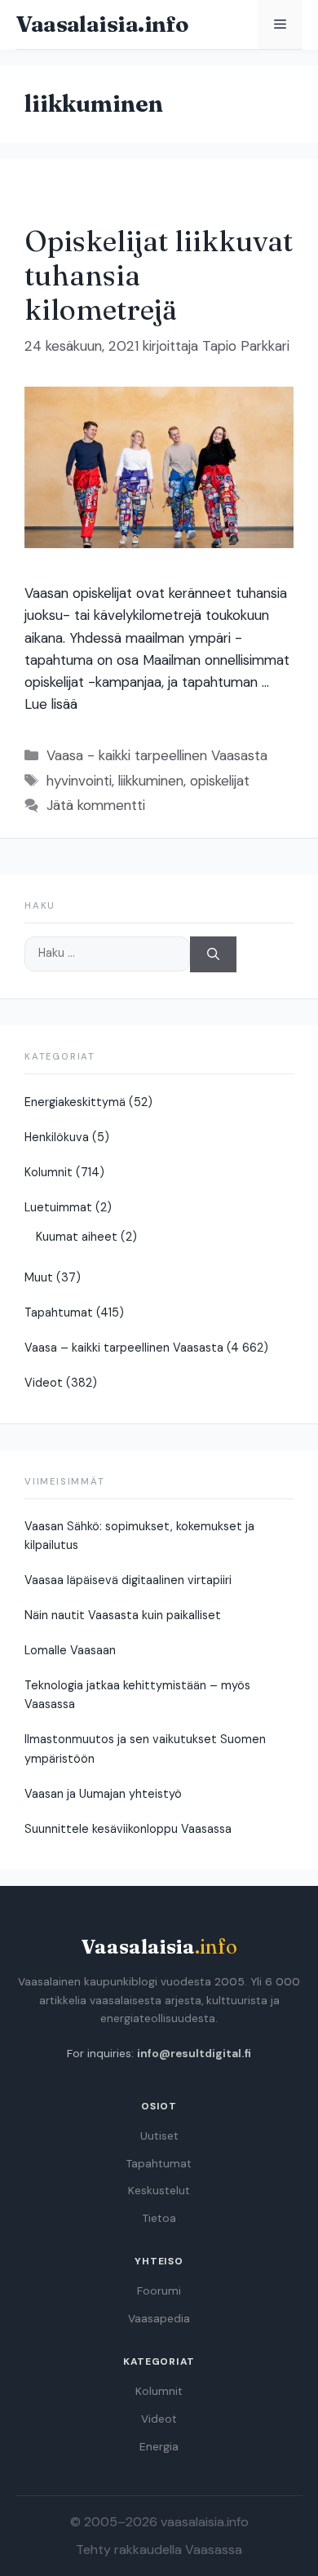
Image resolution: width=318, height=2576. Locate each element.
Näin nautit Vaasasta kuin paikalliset (123, 1615)
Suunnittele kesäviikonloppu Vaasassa (128, 1829)
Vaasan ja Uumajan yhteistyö (103, 1794)
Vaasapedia (159, 2319)
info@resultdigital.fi (194, 2054)
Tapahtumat (59, 1312)
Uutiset (159, 2136)
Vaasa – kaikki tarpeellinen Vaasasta (124, 1348)
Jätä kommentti (96, 805)
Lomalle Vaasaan (70, 1650)
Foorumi (159, 2291)
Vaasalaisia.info (102, 24)
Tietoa (159, 2218)
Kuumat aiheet (77, 1237)
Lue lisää (51, 704)
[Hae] (213, 955)
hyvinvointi (79, 781)
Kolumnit (49, 1172)
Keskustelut (159, 2191)
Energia (159, 2447)
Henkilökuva (57, 1137)
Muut (39, 1277)
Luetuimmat (58, 1207)
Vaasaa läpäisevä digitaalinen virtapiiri (128, 1580)
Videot (44, 1383)
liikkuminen (151, 781)
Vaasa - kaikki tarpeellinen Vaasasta (157, 755)
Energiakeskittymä (75, 1102)
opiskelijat (220, 781)
